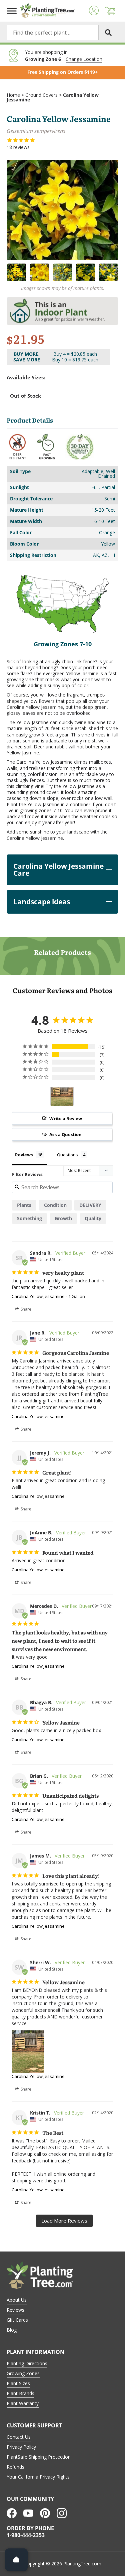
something (29, 1218)
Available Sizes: (26, 378)
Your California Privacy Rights (38, 2477)
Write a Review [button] (66, 1118)
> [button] (64, 2221)
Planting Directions (27, 2363)
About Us (17, 2300)
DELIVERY (90, 1205)
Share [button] (25, 1309)
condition (55, 1205)
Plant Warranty (23, 2403)
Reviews (15, 2310)
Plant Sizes (18, 2383)
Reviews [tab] (24, 1155)
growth (63, 1218)
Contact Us (19, 2437)
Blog (12, 2330)
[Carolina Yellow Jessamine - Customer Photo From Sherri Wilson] (62, 1097)
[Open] (16, 2560)
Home (13, 95)
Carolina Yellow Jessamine (38, 1296)
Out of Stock (25, 396)
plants (24, 1205)
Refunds (15, 2467)
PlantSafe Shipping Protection (39, 2457)
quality (93, 1218)
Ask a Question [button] (65, 1134)
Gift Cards (17, 2320)
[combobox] (62, 33)
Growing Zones (23, 2373)
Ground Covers (41, 95)
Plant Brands (20, 2393)
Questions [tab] (67, 1155)
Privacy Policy (21, 2447)
